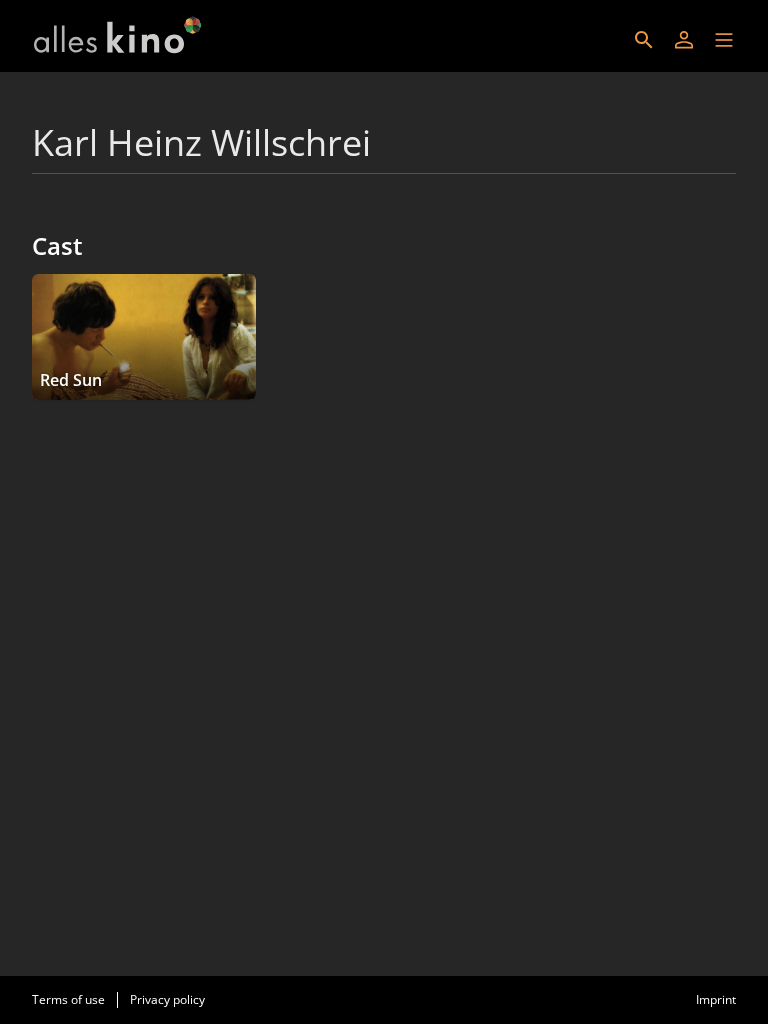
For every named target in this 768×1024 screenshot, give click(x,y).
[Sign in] (684, 40)
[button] (724, 40)
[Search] (644, 40)
